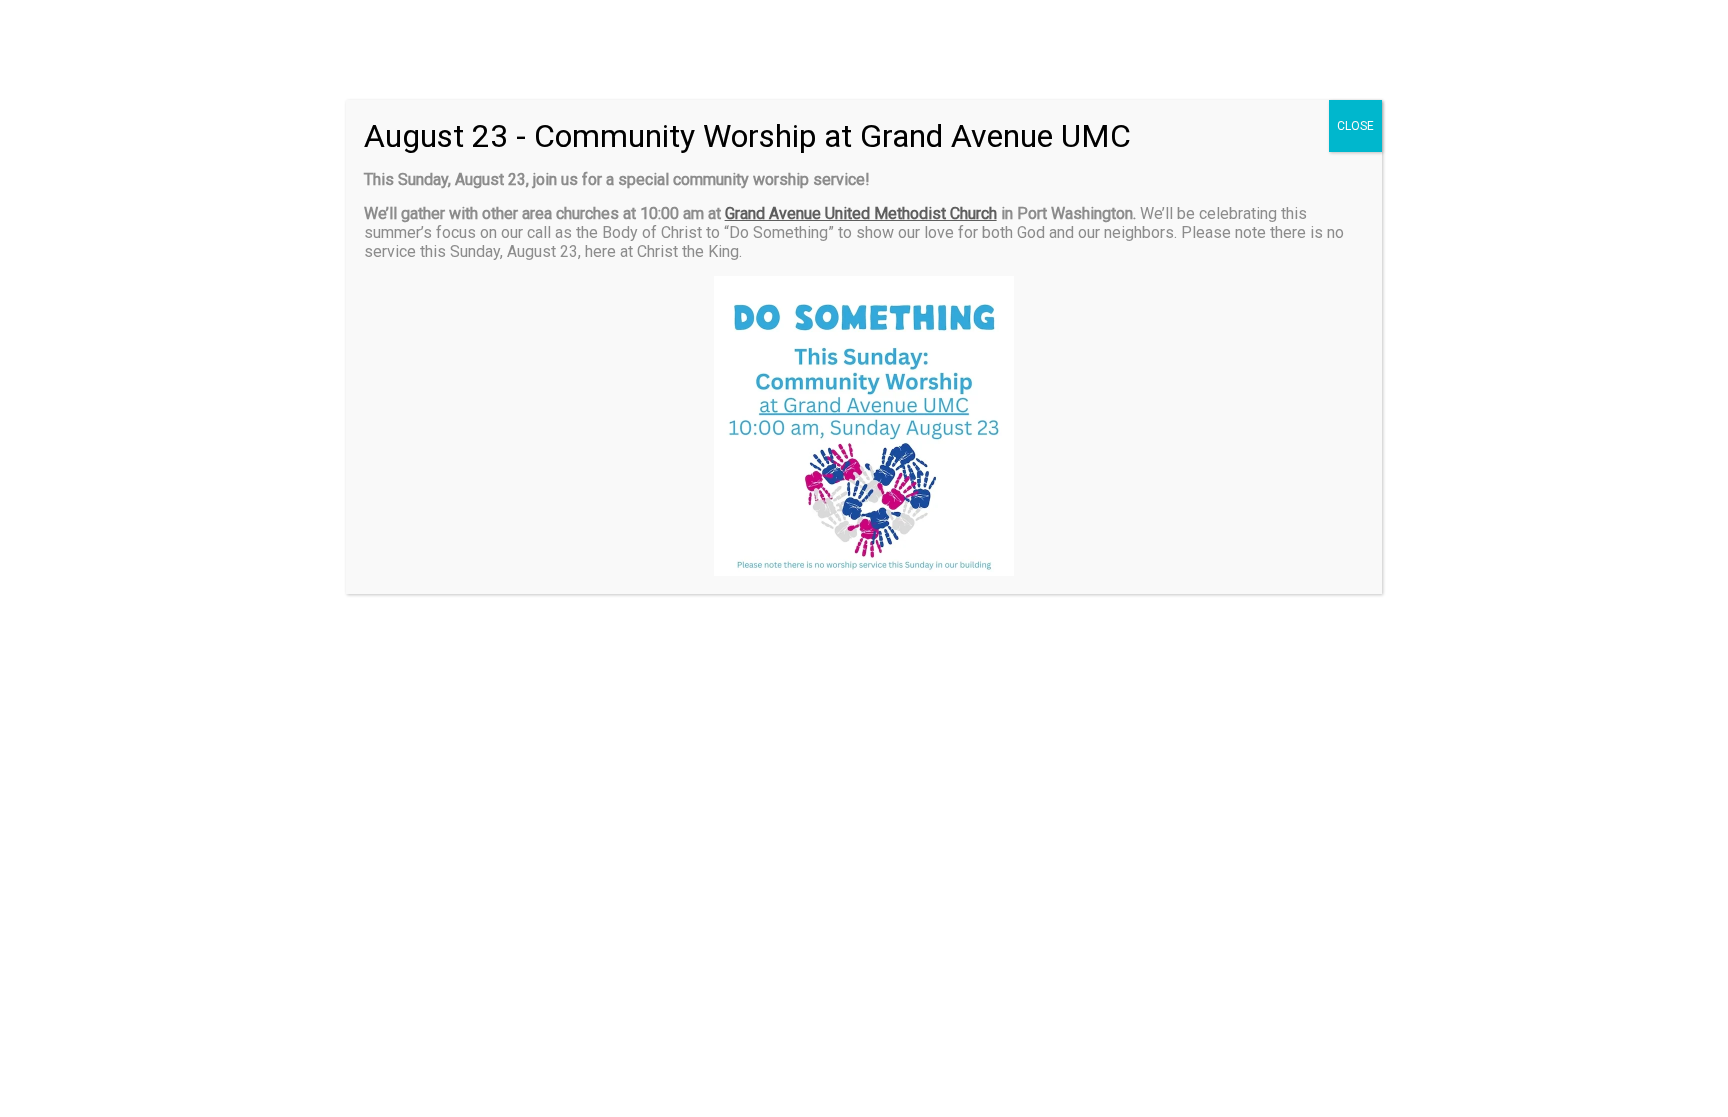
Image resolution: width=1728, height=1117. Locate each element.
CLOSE (1355, 126)
